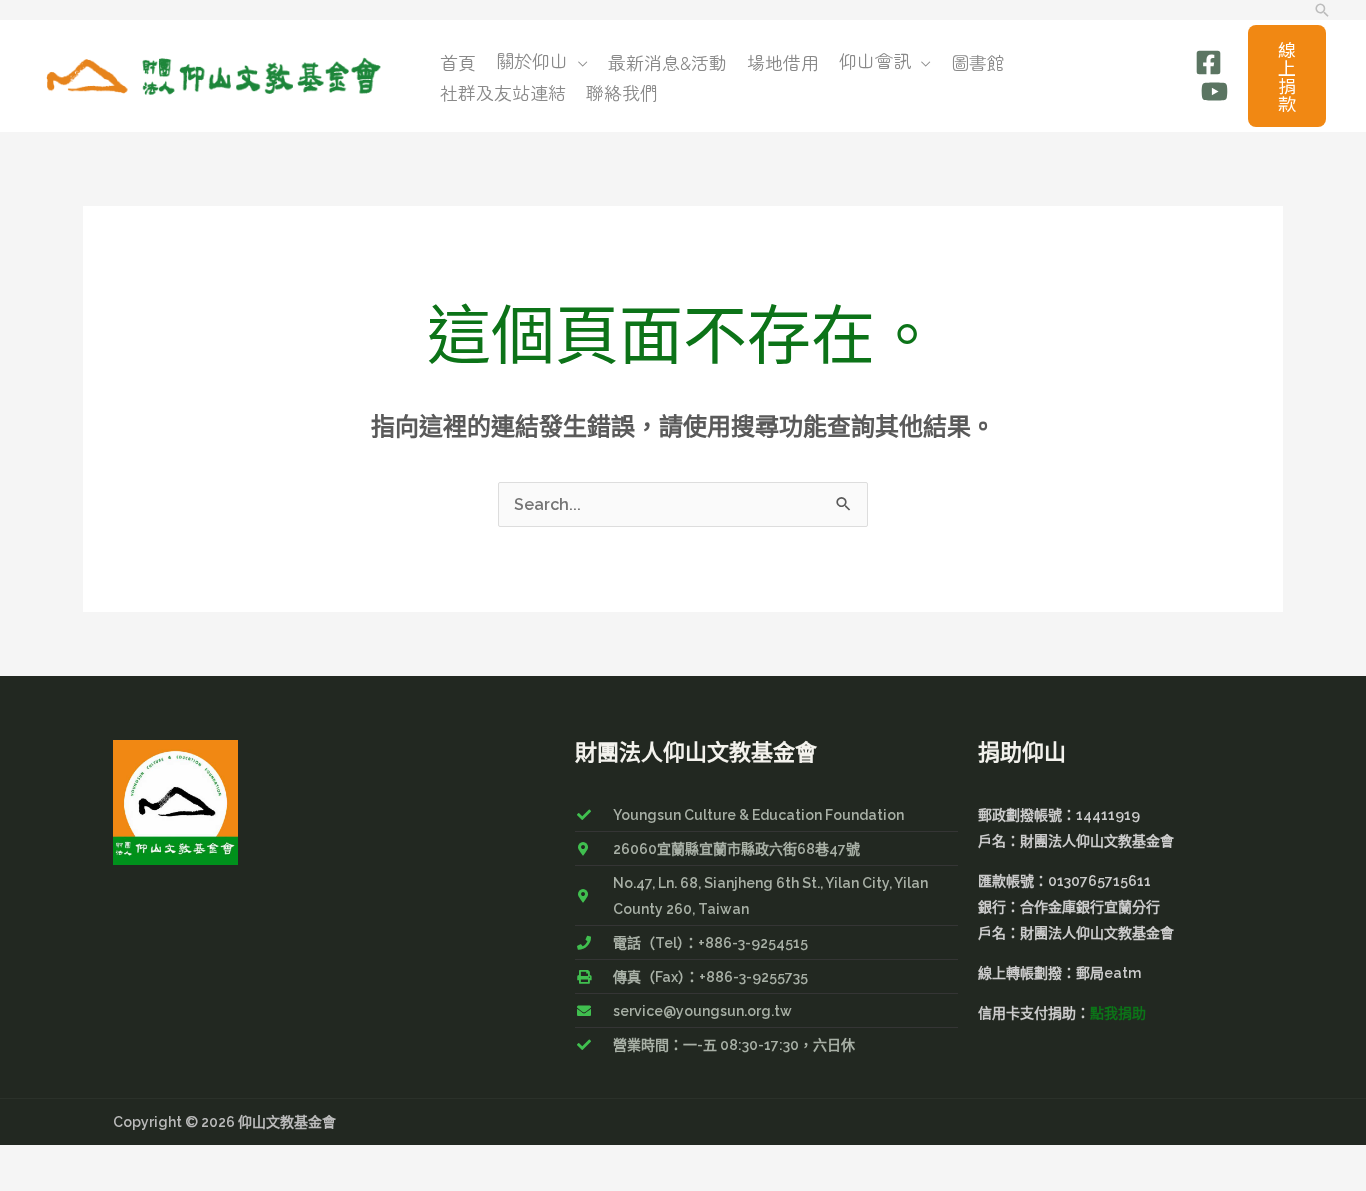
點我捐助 (1118, 1013)
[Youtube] (1214, 91)
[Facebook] (1208, 62)
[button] (1322, 10)
